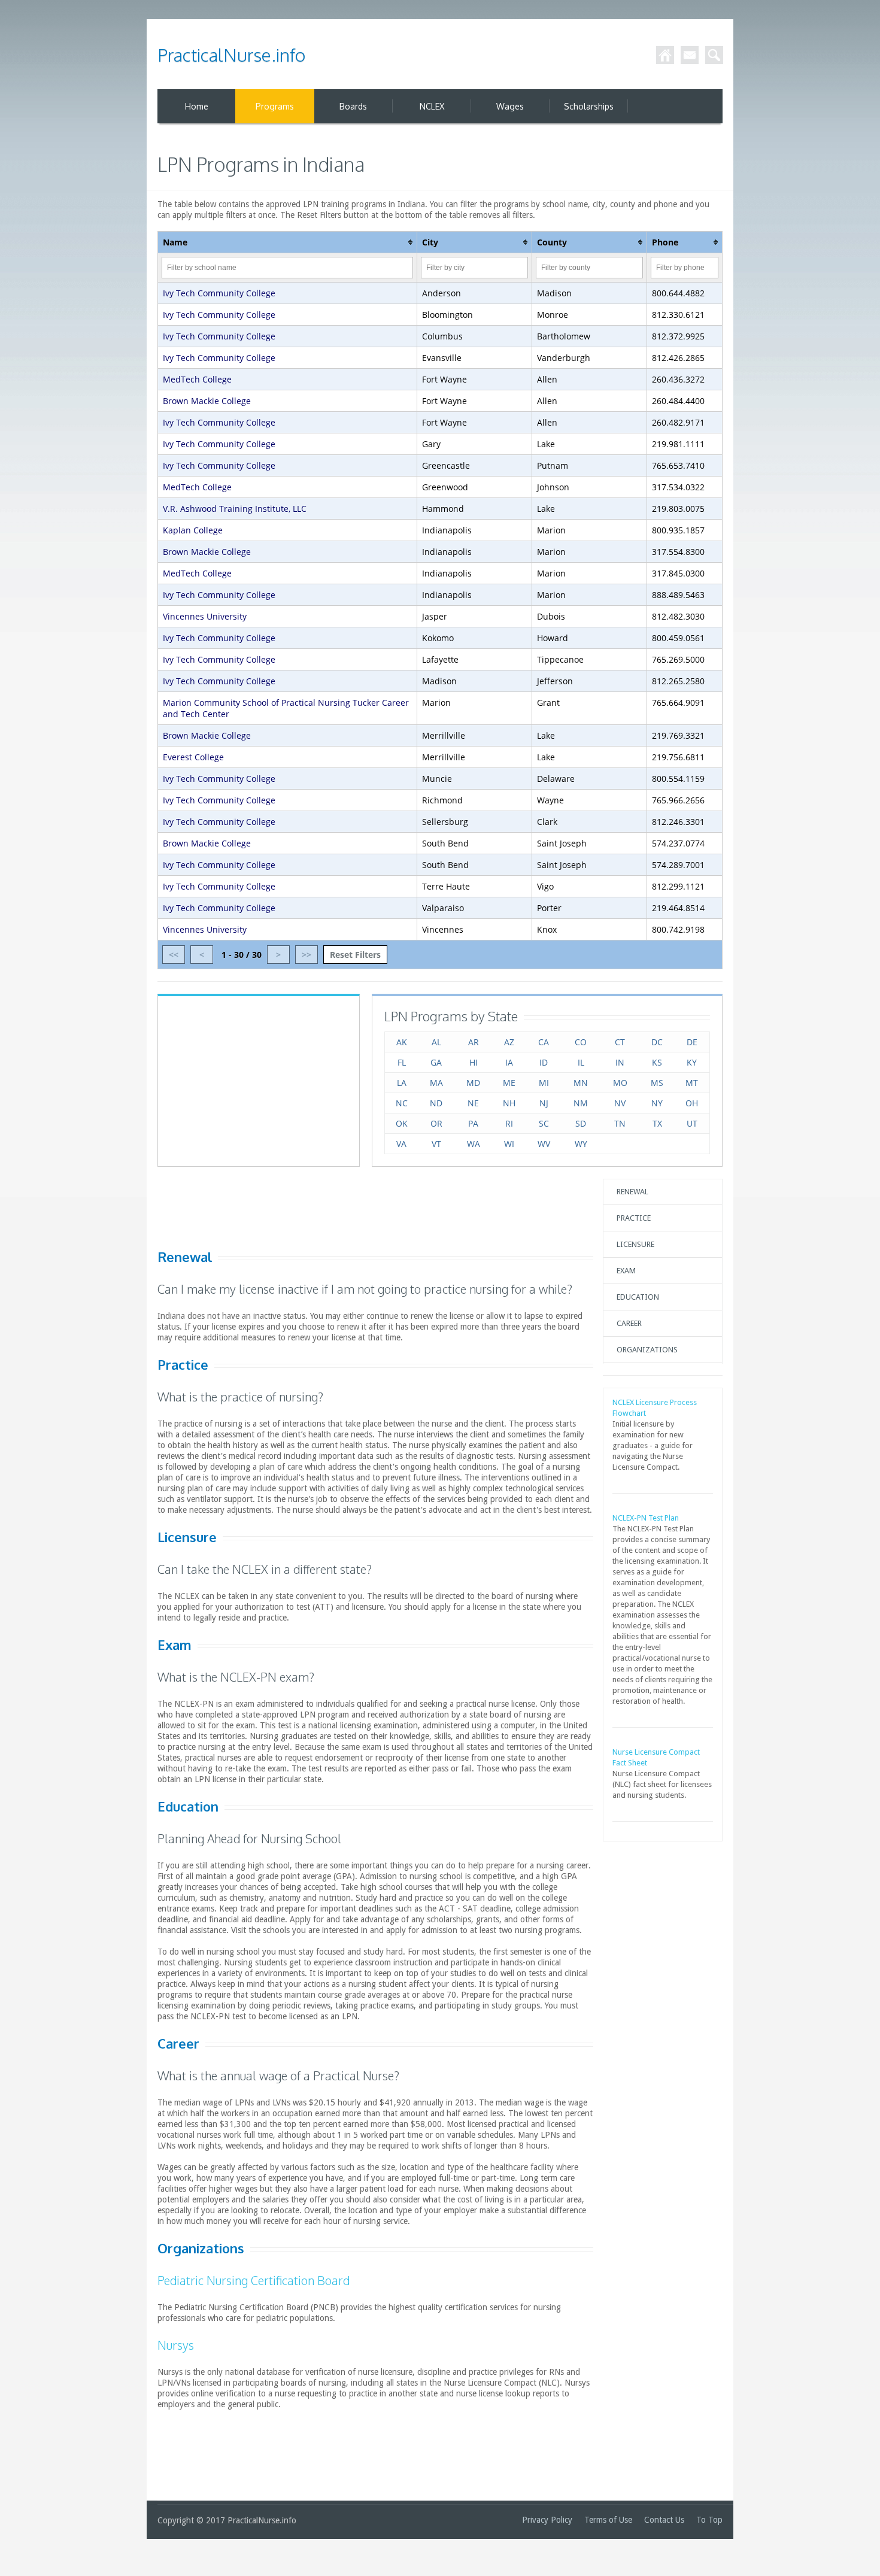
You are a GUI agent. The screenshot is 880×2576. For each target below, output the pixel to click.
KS (657, 1062)
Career (629, 1323)
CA (544, 1042)
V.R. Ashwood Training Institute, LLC (235, 509)
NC (402, 1103)
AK (402, 1042)
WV (544, 1144)
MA (436, 1083)
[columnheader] (288, 242)
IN (620, 1062)
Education (638, 1297)
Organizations (647, 1350)
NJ (544, 1103)
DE (692, 1042)
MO (620, 1083)
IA (509, 1062)
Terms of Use (608, 2520)
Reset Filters (355, 955)
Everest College (193, 757)
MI (544, 1083)
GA (436, 1062)
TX (657, 1123)
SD (581, 1123)
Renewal (632, 1192)
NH (509, 1103)
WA (474, 1144)
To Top (709, 2520)
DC (657, 1042)
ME (509, 1083)
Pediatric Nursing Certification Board (254, 2280)
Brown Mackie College (207, 401)
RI (509, 1123)
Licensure (635, 1244)
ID (544, 1062)
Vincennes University (205, 616)
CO (581, 1042)
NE (473, 1103)
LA (402, 1083)
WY (581, 1144)
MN (581, 1083)
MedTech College (197, 379)
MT (692, 1083)
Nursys (176, 2345)
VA (401, 1144)
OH (692, 1103)
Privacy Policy (547, 2520)
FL (402, 1062)
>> (307, 955)
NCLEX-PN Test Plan (646, 1518)
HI (474, 1062)
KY (692, 1062)
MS (657, 1083)
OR (436, 1123)
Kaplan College (193, 530)
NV (620, 1103)
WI (509, 1144)
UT (692, 1123)
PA (473, 1123)
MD (473, 1083)
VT (436, 1144)
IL (581, 1062)
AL (436, 1042)
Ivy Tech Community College (219, 293)
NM (581, 1103)
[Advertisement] (259, 1080)
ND (436, 1103)
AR (474, 1042)
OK (402, 1123)
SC (544, 1123)
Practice (634, 1218)
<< (174, 955)
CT (620, 1042)
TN (620, 1123)
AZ (509, 1042)
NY (657, 1103)
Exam (626, 1271)
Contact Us (664, 2520)
